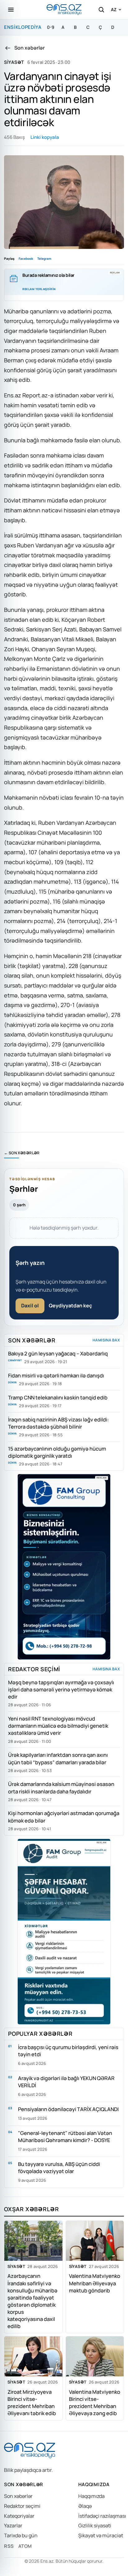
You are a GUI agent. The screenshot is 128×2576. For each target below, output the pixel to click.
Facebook (26, 258)
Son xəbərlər (18, 2496)
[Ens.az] (64, 9)
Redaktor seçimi (22, 2506)
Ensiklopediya (23, 27)
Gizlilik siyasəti (95, 2525)
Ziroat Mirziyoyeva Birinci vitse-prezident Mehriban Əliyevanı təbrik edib (32, 2402)
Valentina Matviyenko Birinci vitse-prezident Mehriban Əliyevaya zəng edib (95, 2402)
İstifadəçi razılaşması (102, 2516)
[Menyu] (11, 10)
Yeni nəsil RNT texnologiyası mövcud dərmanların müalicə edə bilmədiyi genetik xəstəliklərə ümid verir (58, 1726)
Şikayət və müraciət (101, 2535)
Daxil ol (30, 1306)
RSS (9, 2546)
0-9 (51, 27)
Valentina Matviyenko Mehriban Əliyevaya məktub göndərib (95, 2283)
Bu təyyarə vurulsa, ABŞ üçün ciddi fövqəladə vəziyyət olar (59, 2167)
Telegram (44, 258)
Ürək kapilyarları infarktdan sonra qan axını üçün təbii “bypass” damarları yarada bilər (58, 1758)
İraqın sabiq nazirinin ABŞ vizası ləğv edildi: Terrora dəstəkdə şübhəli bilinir (58, 1423)
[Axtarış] (101, 10)
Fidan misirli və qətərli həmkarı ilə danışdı (56, 1375)
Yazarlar (13, 2525)
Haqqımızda (91, 2496)
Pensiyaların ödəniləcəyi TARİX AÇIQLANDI (68, 2109)
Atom (25, 2546)
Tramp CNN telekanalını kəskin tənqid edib (58, 1397)
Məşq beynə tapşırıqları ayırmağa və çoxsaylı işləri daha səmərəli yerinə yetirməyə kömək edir (61, 1689)
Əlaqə (85, 2506)
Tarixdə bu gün (21, 2535)
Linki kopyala (45, 137)
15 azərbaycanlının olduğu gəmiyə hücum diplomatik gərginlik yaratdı (57, 1452)
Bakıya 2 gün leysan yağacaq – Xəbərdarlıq (58, 1353)
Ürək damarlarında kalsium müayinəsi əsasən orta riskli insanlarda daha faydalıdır (61, 1787)
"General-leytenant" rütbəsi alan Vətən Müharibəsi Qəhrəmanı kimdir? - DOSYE (65, 2136)
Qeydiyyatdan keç (70, 1306)
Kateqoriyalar (19, 2516)
